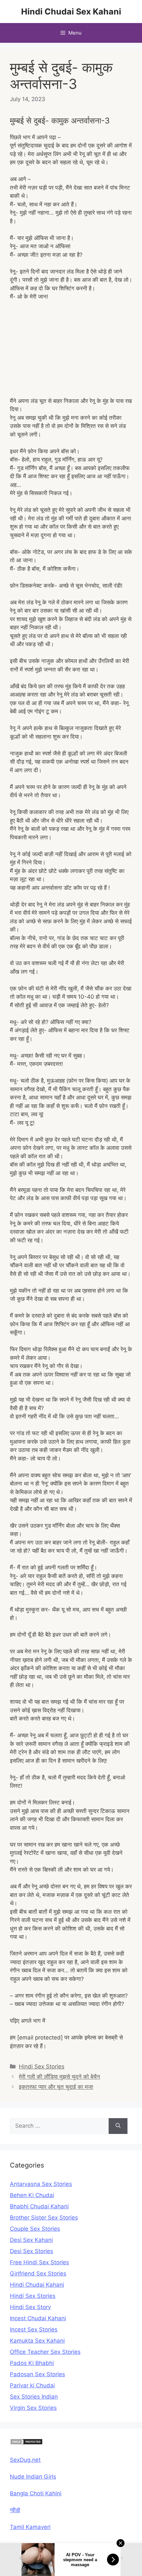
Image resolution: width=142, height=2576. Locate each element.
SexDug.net (25, 2460)
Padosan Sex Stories (37, 2374)
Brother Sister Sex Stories (44, 2218)
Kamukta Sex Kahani (37, 2341)
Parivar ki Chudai (32, 2385)
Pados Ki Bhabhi (32, 2363)
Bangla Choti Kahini (36, 2493)
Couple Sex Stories (35, 2229)
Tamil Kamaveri (30, 2527)
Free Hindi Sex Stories (39, 2262)
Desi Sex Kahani (31, 2240)
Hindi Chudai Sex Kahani (71, 12)
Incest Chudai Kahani (38, 2318)
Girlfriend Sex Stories (38, 2274)
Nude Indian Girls (33, 2477)
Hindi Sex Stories (42, 2066)
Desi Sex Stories (32, 2251)
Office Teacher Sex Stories (45, 2352)
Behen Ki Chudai (32, 2195)
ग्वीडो (15, 2510)
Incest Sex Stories (34, 2329)
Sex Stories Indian (34, 2397)
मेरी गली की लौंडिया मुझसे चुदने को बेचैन (59, 2077)
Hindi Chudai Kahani (37, 2285)
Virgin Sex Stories (33, 2408)
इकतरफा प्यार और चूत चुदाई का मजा (56, 2087)
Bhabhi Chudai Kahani (39, 2206)
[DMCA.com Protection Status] (26, 2443)
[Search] (118, 2126)
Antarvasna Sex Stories (41, 2184)
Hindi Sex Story (30, 2307)
